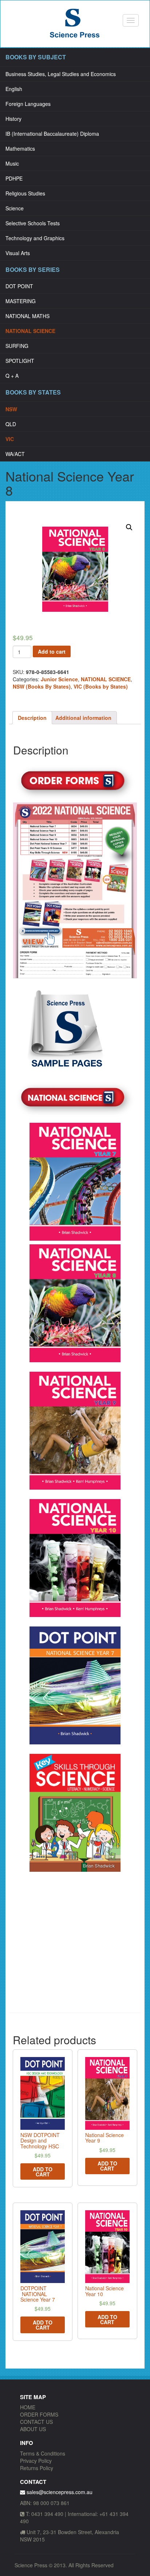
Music (12, 163)
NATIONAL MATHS (27, 316)
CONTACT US (36, 2422)
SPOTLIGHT (20, 361)
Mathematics (20, 148)
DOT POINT (19, 286)
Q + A (12, 376)
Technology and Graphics (35, 238)
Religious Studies (25, 193)
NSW (11, 409)
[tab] (32, 718)
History (13, 119)
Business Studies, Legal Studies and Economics (61, 74)
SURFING (17, 346)
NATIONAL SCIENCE (30, 331)
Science (15, 208)
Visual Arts (18, 253)
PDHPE (14, 178)
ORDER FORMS (39, 2414)
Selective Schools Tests (33, 223)
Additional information (83, 718)
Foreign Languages (28, 104)
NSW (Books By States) (42, 686)
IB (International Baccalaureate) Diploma (52, 134)
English (14, 89)
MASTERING (21, 301)
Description (32, 718)
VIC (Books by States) (101, 686)
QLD (11, 424)
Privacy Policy (36, 2461)
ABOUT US (33, 2429)
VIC (10, 439)
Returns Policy (37, 2468)
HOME (28, 2407)
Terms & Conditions (43, 2453)
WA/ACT (15, 454)
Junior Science (59, 679)
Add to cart (52, 651)
